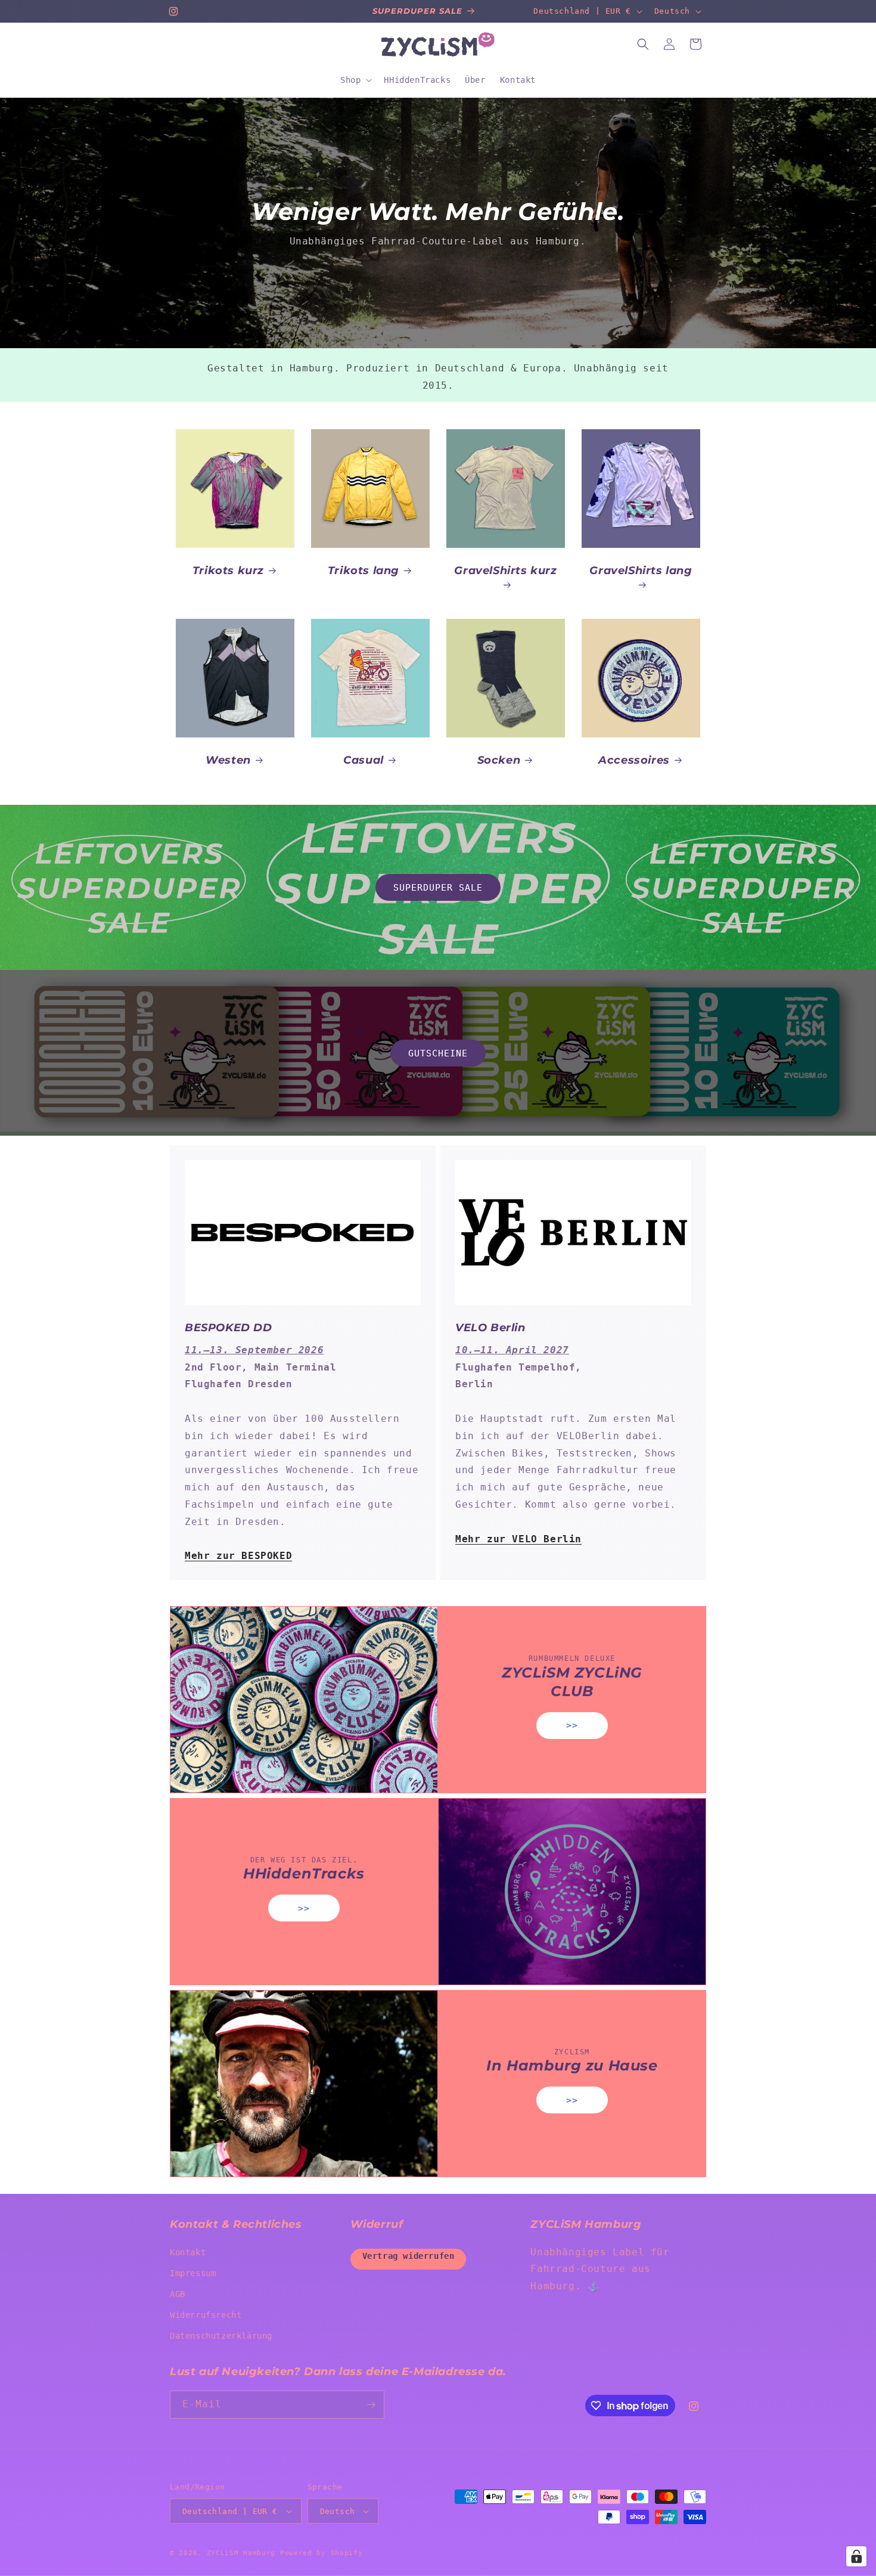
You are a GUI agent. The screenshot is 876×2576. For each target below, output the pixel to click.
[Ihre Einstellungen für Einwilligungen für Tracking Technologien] (856, 2556)
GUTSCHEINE (438, 1053)
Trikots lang (364, 571)
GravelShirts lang (641, 571)
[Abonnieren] (371, 2405)
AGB (178, 2294)
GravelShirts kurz (505, 571)
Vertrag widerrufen (409, 2256)
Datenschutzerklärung (221, 2336)
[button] (355, 80)
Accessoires (634, 760)
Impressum (193, 2273)
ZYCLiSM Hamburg (241, 2553)
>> (572, 1726)
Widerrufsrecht (206, 2315)
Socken (499, 760)
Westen (228, 760)
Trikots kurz (228, 571)
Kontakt (188, 2252)
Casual (364, 760)
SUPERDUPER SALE (438, 888)
